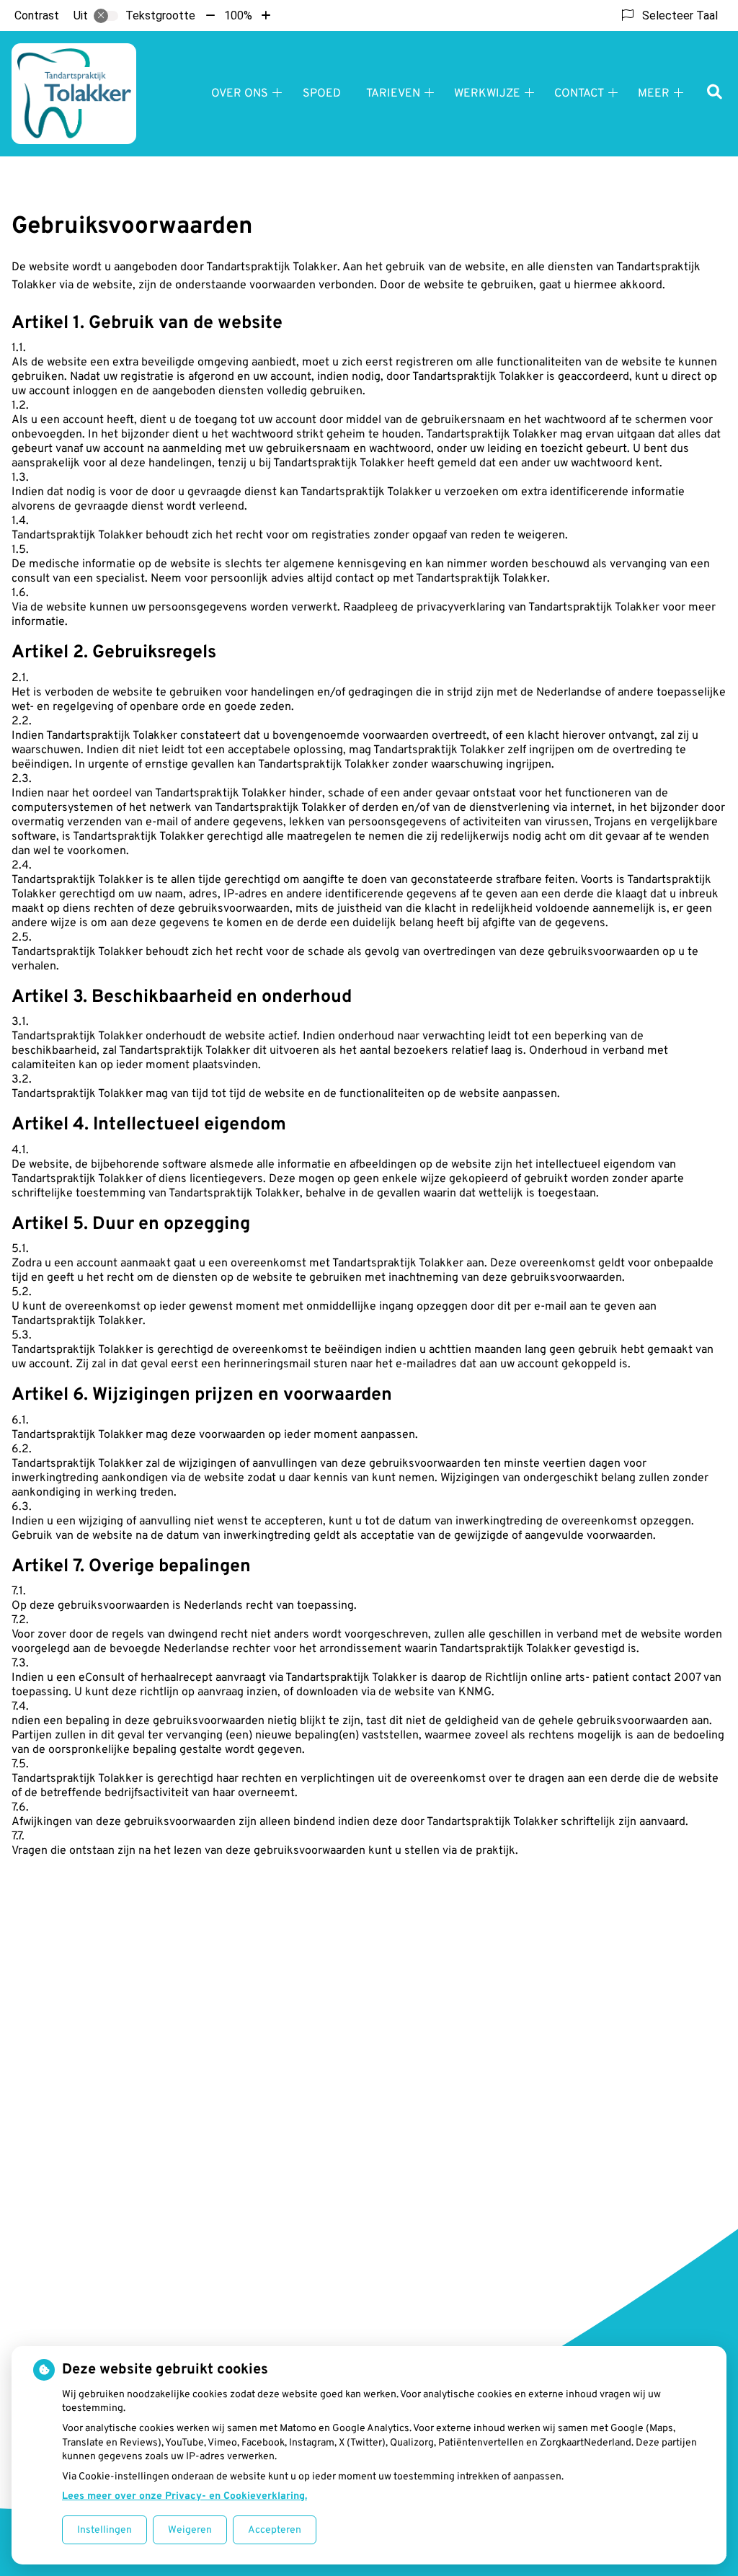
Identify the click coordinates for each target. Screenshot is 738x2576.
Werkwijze (487, 94)
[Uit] (106, 16)
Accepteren (275, 2530)
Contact (579, 94)
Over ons (240, 94)
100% (238, 15)
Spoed (322, 94)
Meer (654, 94)
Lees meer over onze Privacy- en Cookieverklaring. (184, 2496)
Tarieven (393, 94)
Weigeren (190, 2530)
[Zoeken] (715, 93)
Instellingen (105, 2530)
